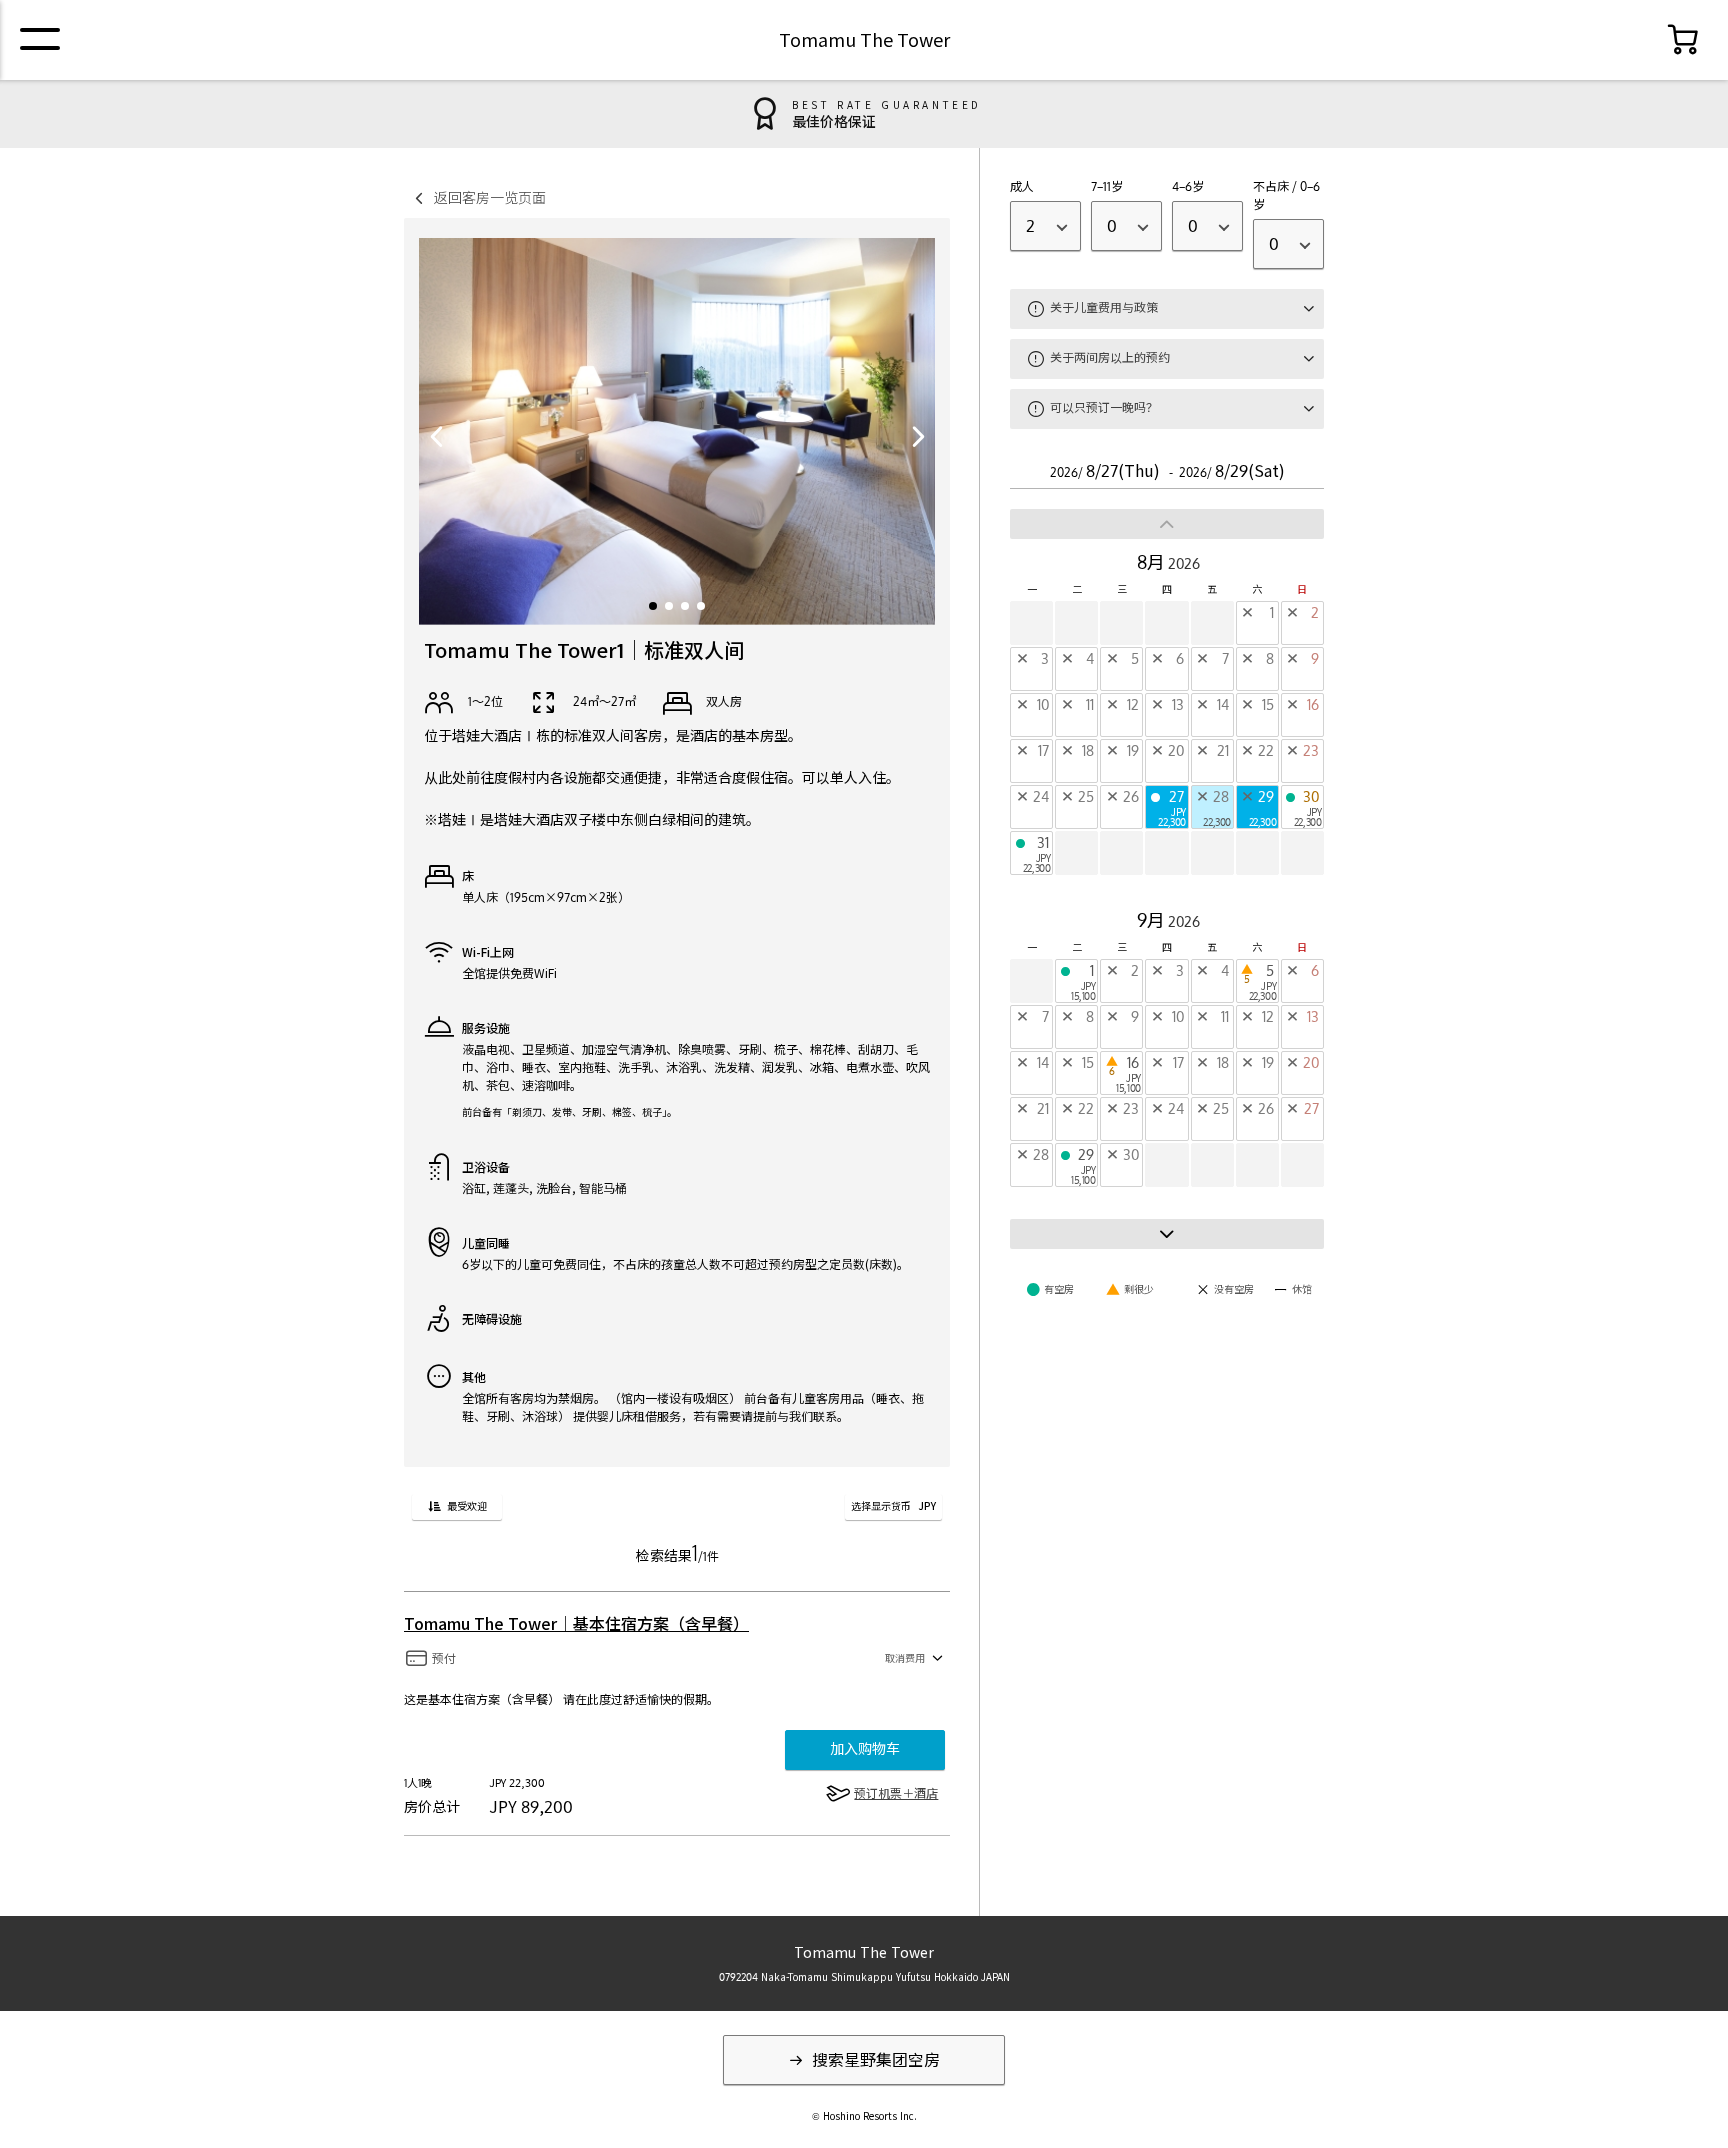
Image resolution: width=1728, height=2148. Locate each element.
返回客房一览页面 (490, 197)
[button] (653, 606)
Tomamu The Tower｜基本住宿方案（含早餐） (576, 1624)
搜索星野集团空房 (874, 2060)
